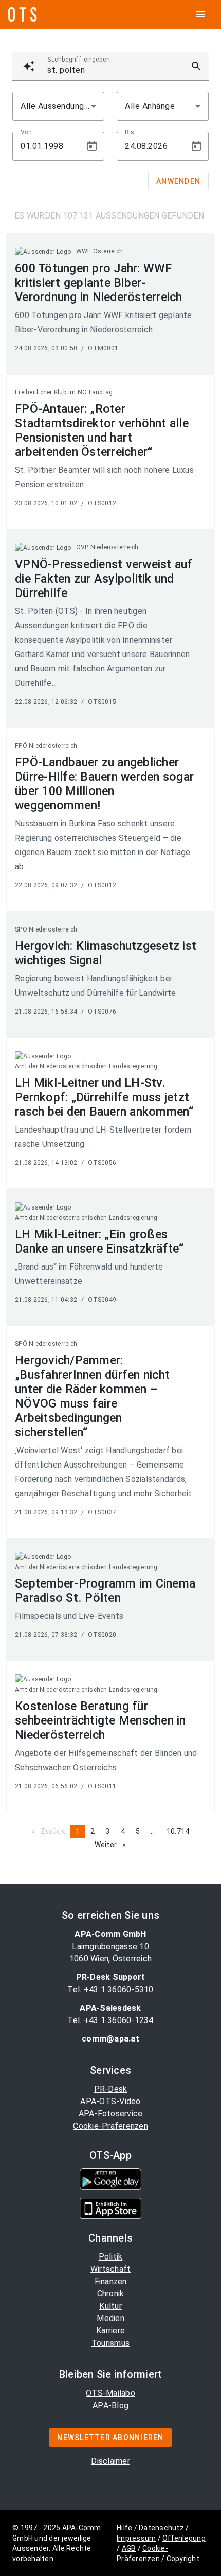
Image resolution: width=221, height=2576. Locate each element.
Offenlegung (184, 2538)
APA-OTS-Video (110, 2101)
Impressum (136, 2538)
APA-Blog (110, 2405)
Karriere (110, 2331)
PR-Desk (111, 2089)
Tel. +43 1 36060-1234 (110, 2020)
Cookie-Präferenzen (110, 2126)
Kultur (110, 2306)
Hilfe (124, 2528)
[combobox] (58, 106)
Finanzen (111, 2281)
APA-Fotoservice (111, 2114)
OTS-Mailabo (110, 2393)
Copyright (183, 2559)
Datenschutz (161, 2528)
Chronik (111, 2294)
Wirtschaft (111, 2269)
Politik (111, 2257)
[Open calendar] (92, 146)
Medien (110, 2318)
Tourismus (110, 2343)
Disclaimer (110, 2461)
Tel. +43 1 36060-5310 (110, 1989)
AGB (129, 2548)
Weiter (113, 1845)
